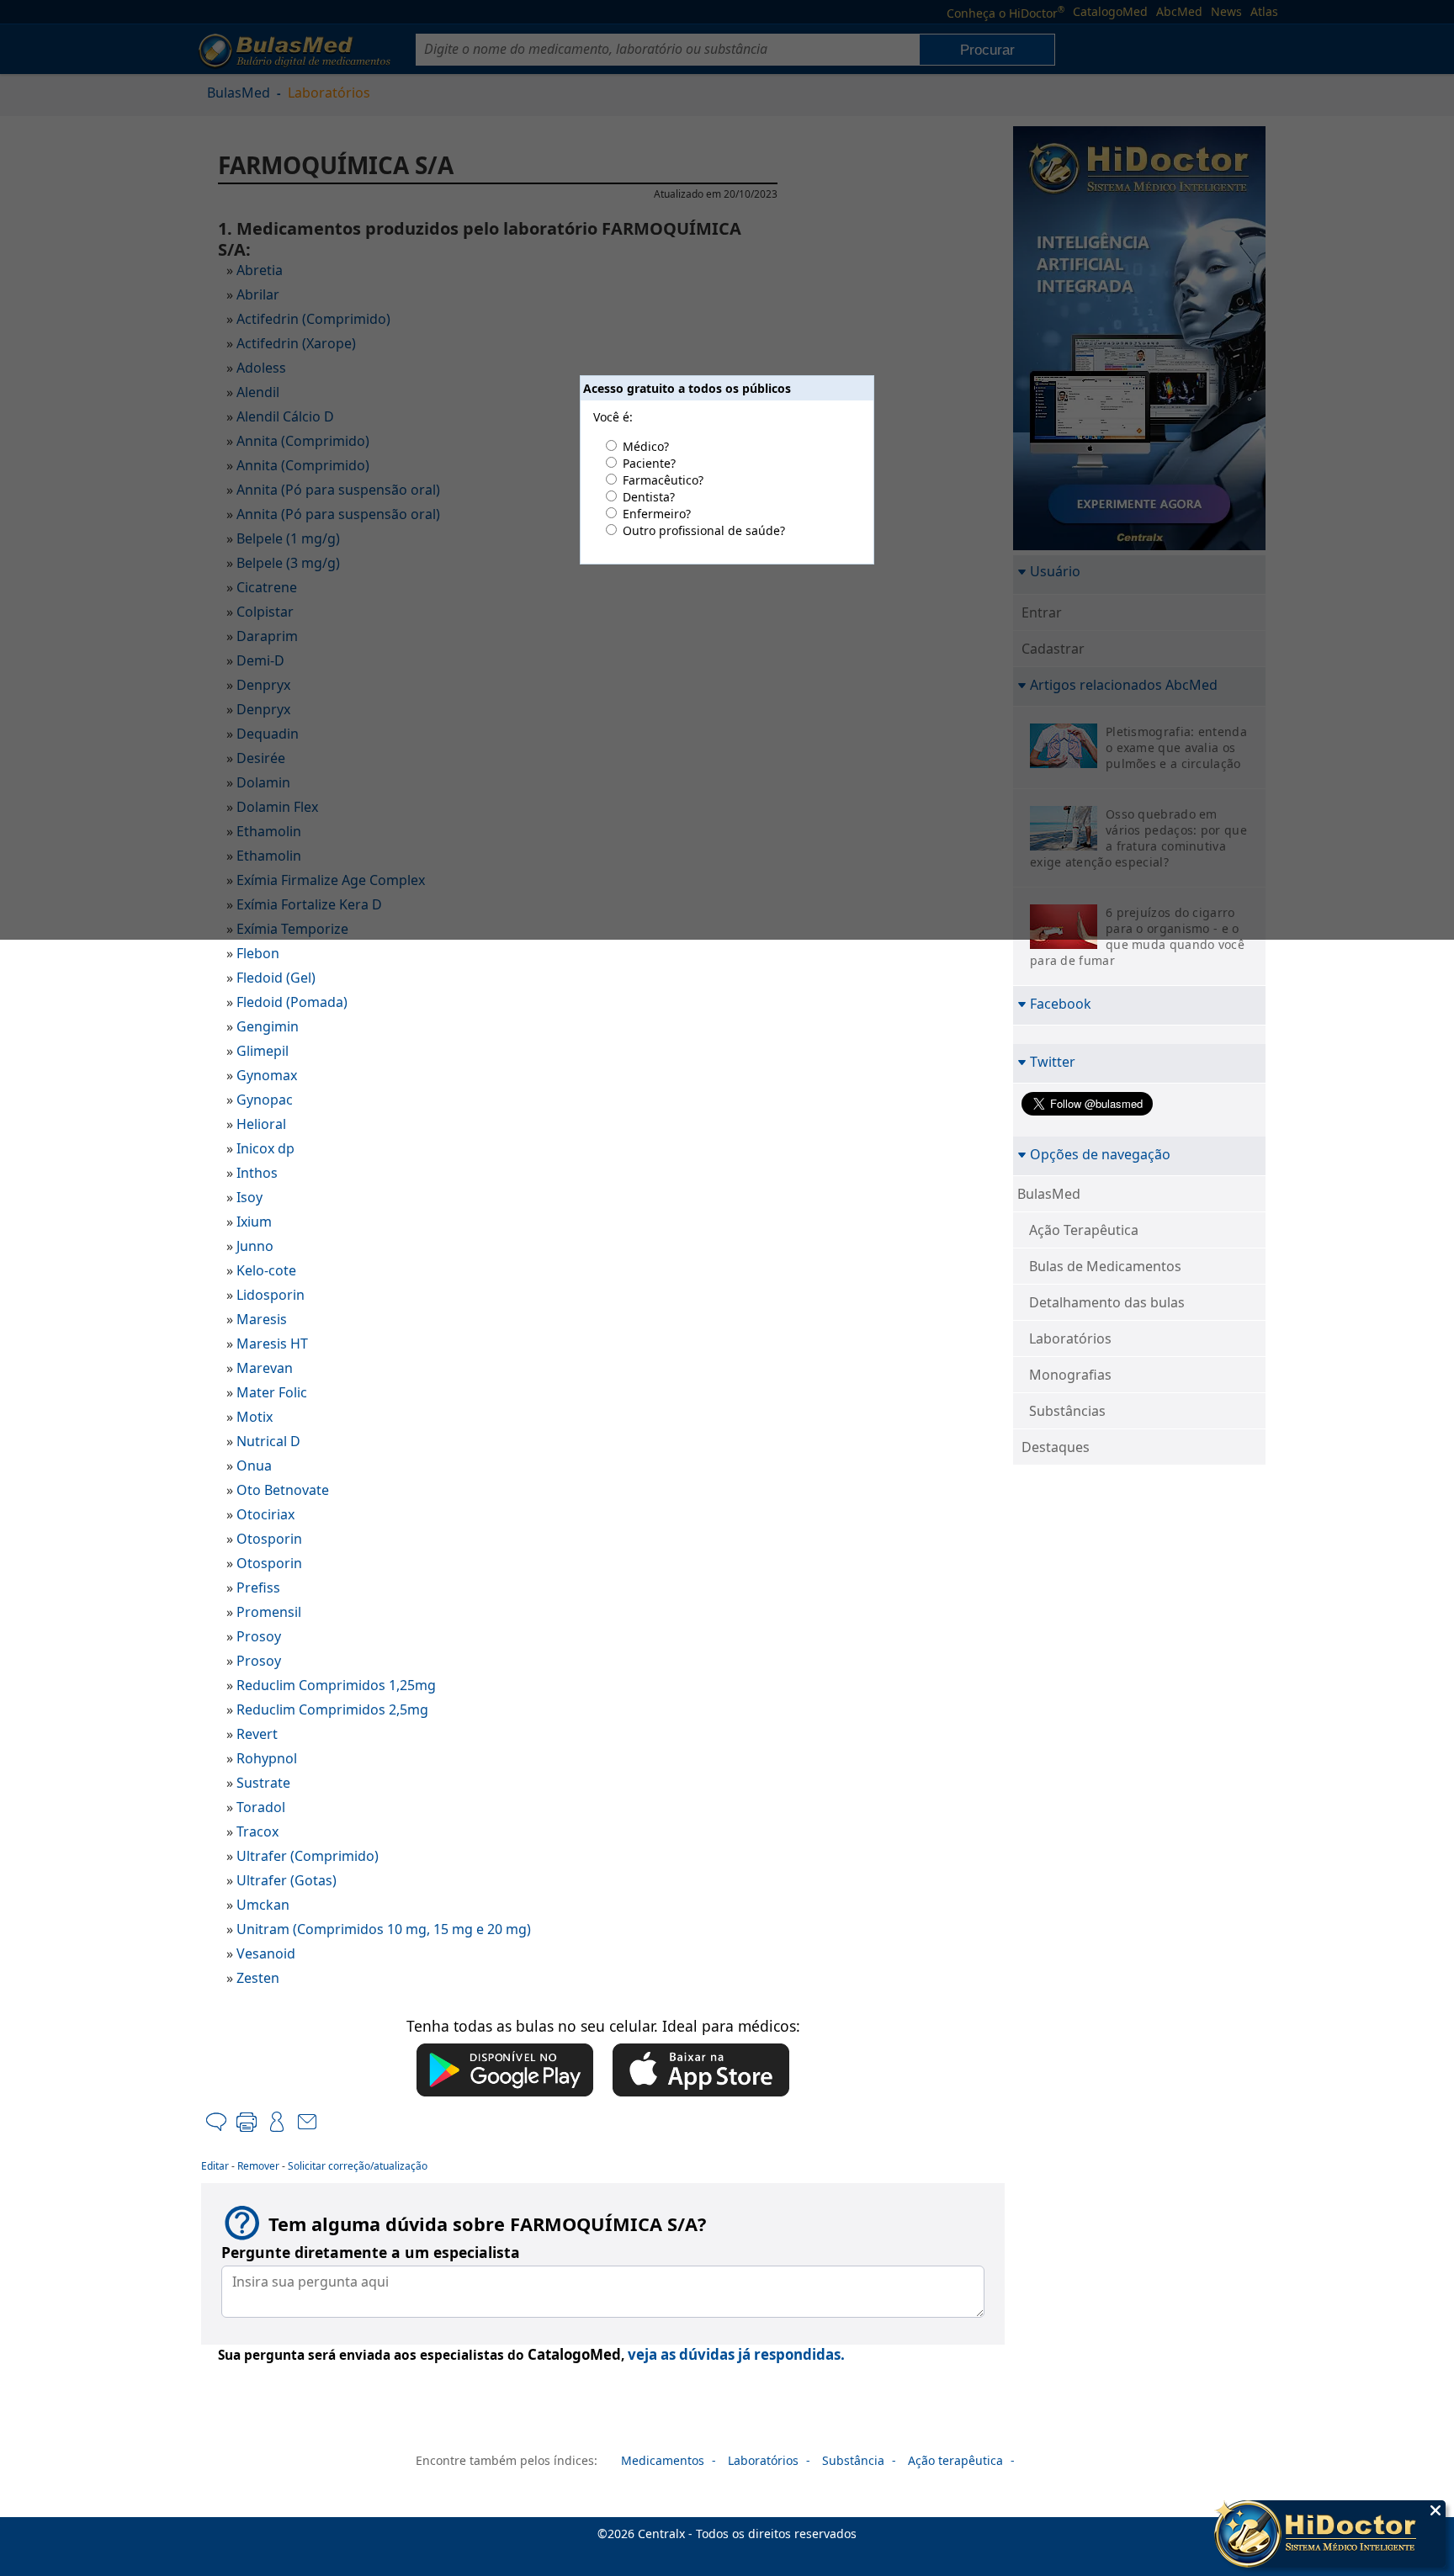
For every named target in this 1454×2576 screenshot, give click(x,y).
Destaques (1056, 1447)
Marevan (265, 1368)
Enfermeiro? (657, 514)
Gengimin (268, 1026)
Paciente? (649, 463)
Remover (258, 2166)
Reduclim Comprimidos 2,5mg (332, 1709)
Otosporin (269, 1539)
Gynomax (267, 1075)
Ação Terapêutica (1084, 1230)
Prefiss (258, 1587)
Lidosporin (271, 1295)
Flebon (258, 953)
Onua (254, 1466)
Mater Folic (272, 1392)
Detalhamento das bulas (1107, 1302)
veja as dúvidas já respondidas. (736, 2354)
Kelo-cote (266, 1270)
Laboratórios (1070, 1338)
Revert (257, 1734)
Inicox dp (265, 1148)
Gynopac (265, 1100)
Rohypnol (267, 1758)
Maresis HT (272, 1344)
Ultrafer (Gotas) (287, 1880)
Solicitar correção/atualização (358, 2166)
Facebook (1061, 1003)
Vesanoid (266, 1953)
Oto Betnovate (283, 1490)
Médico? (646, 446)
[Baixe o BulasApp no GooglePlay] (505, 2071)
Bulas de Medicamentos (1105, 1266)
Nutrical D (268, 1441)
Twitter (1053, 1061)
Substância (853, 2460)
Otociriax (265, 1514)
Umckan (263, 1905)
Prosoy (259, 1636)
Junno (255, 1246)
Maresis (262, 1319)
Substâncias (1067, 1411)
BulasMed (1049, 1194)
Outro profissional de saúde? (704, 530)
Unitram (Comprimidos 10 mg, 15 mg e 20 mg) (384, 1929)
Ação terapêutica (955, 2460)
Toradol (261, 1807)
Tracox (257, 1831)
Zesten (258, 1978)
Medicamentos (663, 2460)
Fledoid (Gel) (276, 978)
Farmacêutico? (663, 480)
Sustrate (263, 1783)
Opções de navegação (1100, 1154)
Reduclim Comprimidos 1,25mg (336, 1685)
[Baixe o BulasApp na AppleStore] (701, 2071)
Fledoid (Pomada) (292, 1002)
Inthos (257, 1173)
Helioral (261, 1124)
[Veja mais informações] (1330, 2536)
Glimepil (263, 1051)
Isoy (249, 1197)
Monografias (1070, 1375)
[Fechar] (1435, 2510)
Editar (215, 2166)
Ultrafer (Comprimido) (308, 1856)
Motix (255, 1417)
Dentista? (649, 497)
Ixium (254, 1222)
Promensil (269, 1612)
